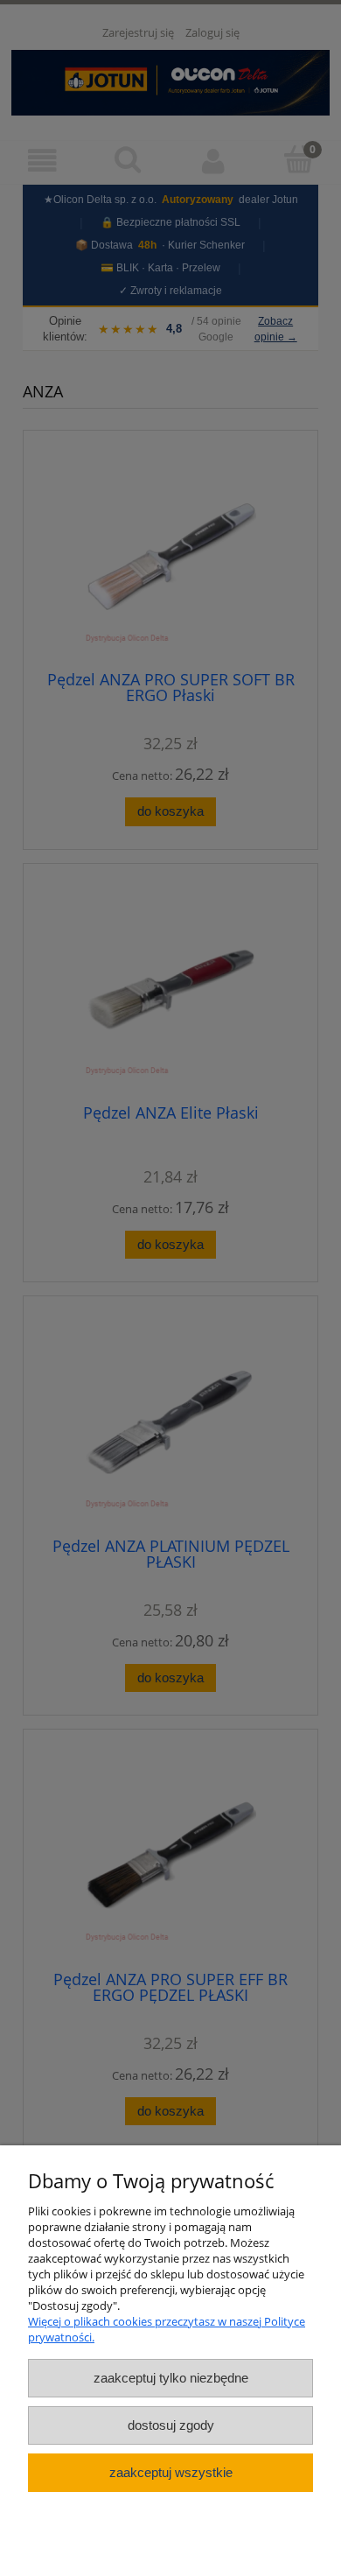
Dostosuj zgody (171, 2425)
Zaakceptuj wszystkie (171, 2472)
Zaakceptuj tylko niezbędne (171, 2378)
